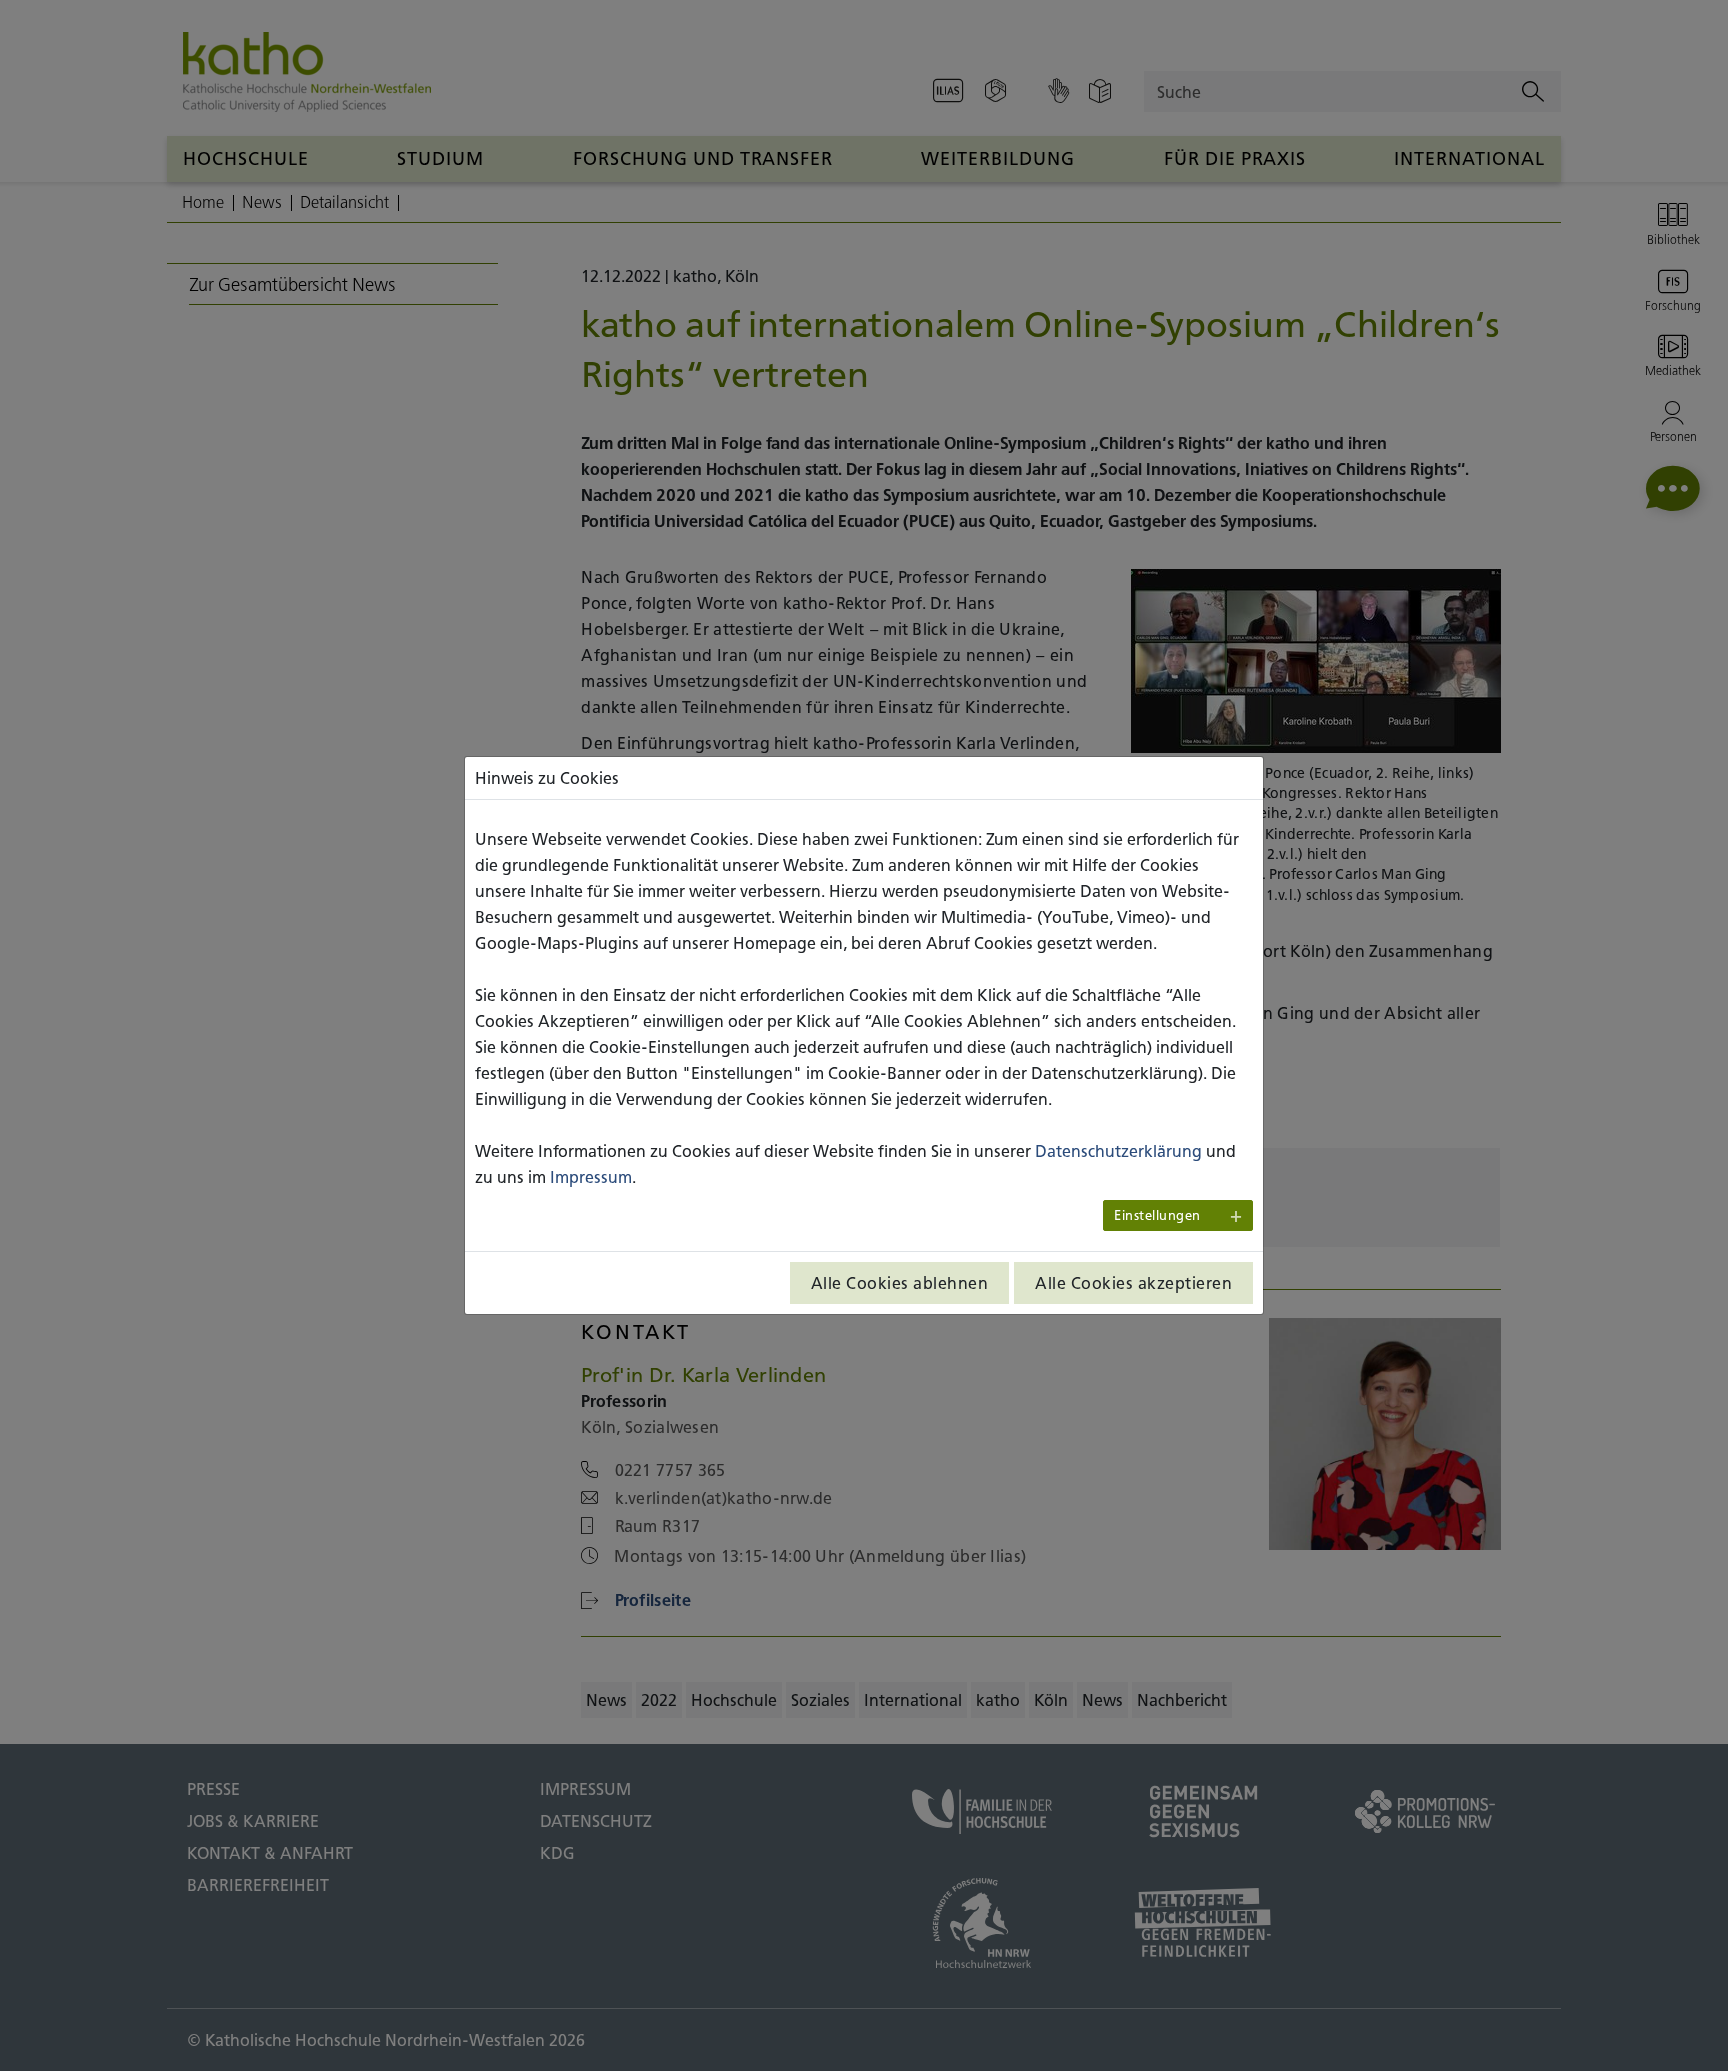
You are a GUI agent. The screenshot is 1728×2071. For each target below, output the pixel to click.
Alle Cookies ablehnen (900, 1283)
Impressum (591, 1177)
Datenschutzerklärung (1118, 1151)
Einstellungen (1157, 1215)
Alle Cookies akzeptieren (1133, 1283)
